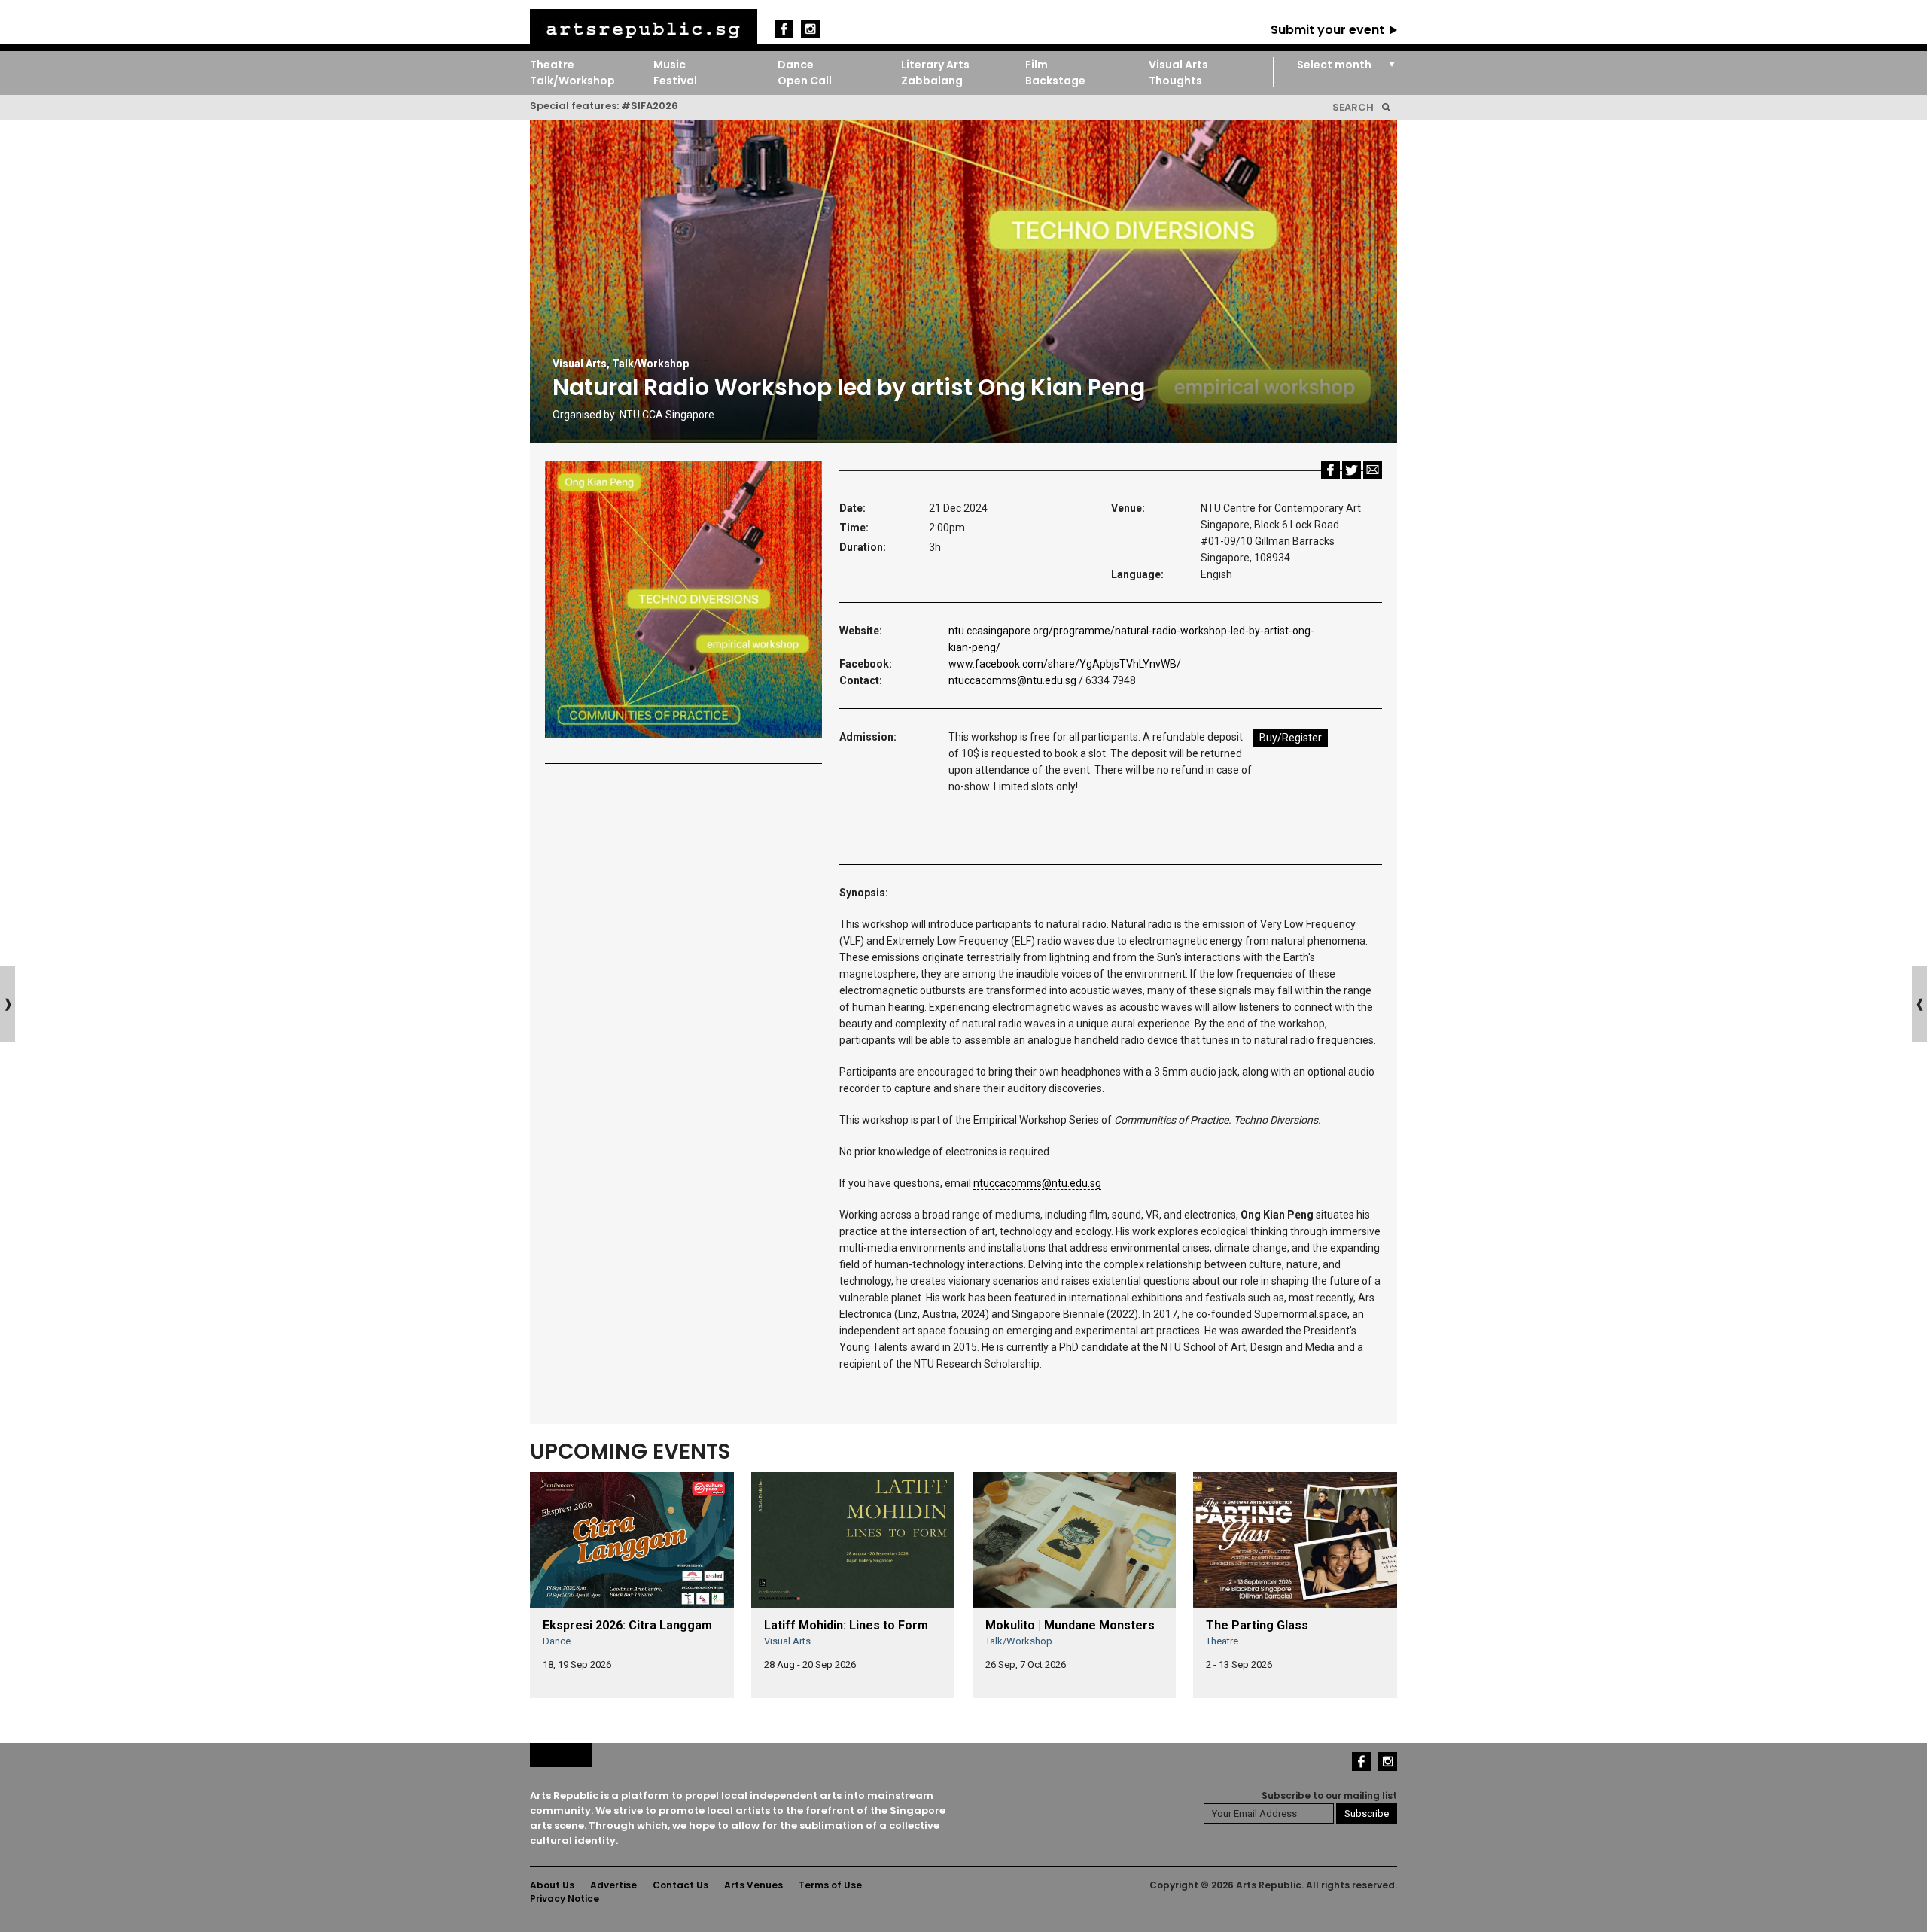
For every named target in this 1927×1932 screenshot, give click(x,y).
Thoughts (1175, 81)
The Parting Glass (1257, 1625)
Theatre (552, 65)
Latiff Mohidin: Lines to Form (846, 1625)
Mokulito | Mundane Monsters (1070, 1625)
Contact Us (680, 1885)
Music (670, 65)
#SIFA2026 (650, 106)
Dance (796, 65)
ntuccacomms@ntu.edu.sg (1012, 680)
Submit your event (1327, 30)
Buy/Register (1291, 738)
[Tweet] (1352, 469)
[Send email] (1373, 469)
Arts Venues (753, 1885)
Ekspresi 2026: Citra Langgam (627, 1625)
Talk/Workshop (572, 81)
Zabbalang (932, 81)
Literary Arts (935, 65)
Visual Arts (1178, 65)
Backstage (1055, 81)
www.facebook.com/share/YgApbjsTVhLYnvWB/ (1065, 664)
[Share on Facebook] (1330, 469)
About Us (552, 1885)
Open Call (805, 81)
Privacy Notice (565, 1899)
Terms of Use (830, 1885)
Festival (675, 81)
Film (1037, 65)
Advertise (613, 1885)
